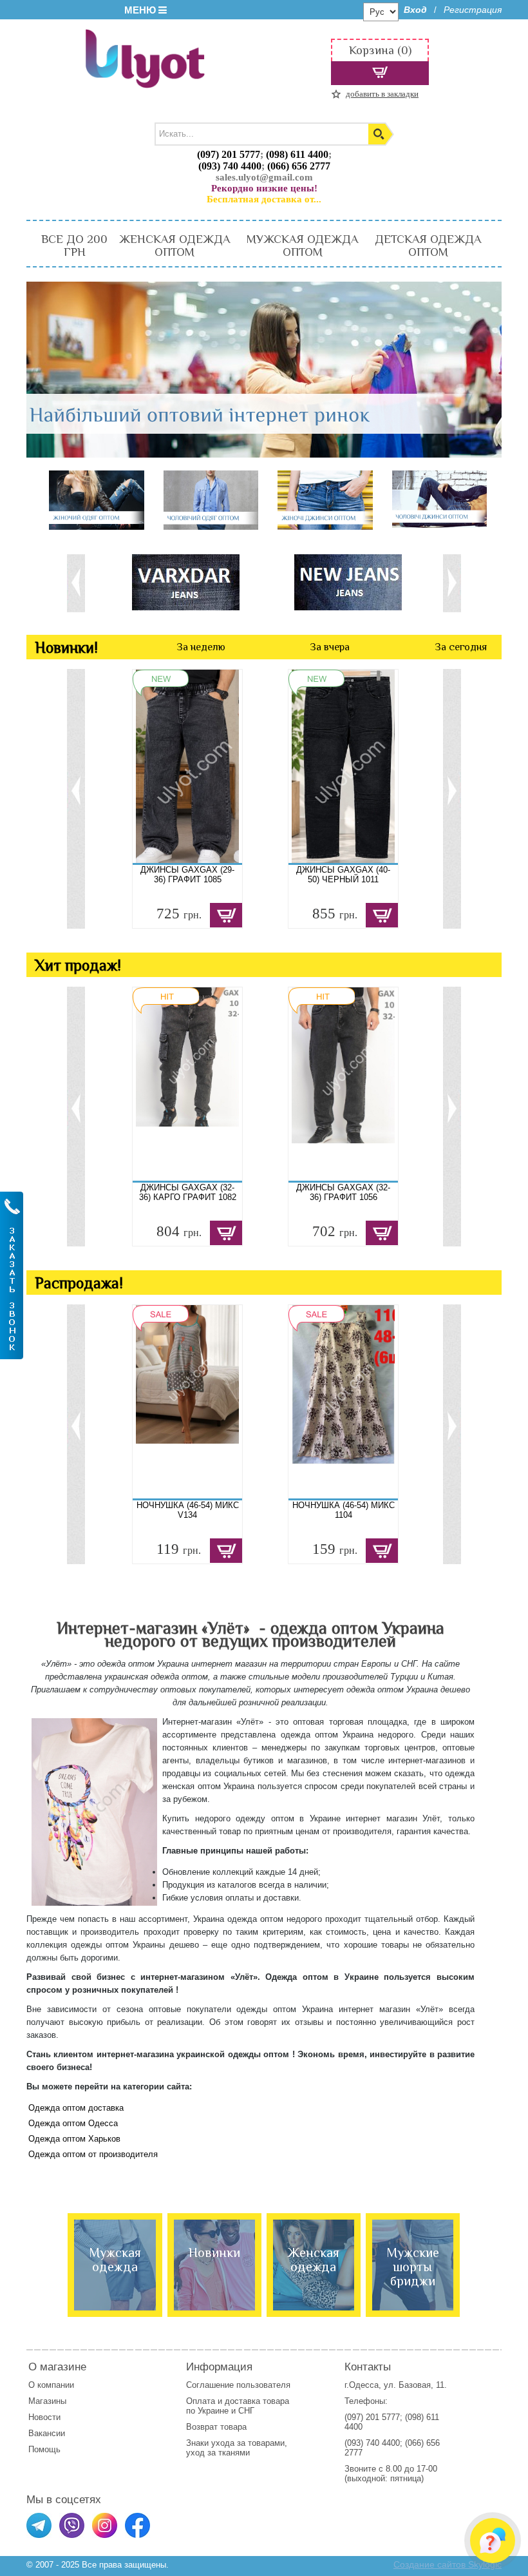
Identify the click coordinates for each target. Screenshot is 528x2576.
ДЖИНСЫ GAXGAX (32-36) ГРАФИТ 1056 (343, 1192)
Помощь (44, 2449)
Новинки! (66, 647)
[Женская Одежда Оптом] (97, 501)
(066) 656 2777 (299, 166)
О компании (51, 2385)
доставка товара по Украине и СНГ (238, 2406)
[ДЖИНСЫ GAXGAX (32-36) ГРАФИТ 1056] (343, 1084)
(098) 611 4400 (297, 154)
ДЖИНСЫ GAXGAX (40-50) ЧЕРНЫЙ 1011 (343, 875)
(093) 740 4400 (230, 166)
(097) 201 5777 (229, 154)
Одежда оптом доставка (76, 2108)
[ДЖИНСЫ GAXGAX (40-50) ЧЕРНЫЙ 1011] (343, 766)
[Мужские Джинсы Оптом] (440, 500)
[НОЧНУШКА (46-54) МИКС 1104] (343, 1402)
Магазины (47, 2401)
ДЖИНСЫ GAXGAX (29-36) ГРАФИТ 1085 (187, 875)
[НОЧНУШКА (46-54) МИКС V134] (187, 1402)
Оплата (201, 2401)
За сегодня (461, 647)
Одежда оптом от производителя (93, 2154)
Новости (44, 2417)
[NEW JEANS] (359, 582)
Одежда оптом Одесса (73, 2123)
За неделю (201, 647)
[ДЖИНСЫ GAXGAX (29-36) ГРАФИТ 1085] (187, 766)
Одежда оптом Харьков (74, 2139)
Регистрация (473, 10)
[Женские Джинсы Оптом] (325, 501)
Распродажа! (79, 1283)
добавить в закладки (382, 94)
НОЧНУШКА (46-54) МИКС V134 (188, 1510)
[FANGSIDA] (196, 582)
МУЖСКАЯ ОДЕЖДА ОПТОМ (302, 246)
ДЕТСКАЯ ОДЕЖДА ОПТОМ (428, 246)
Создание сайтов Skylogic (448, 2564)
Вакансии (47, 2433)
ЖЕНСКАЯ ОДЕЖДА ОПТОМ (174, 246)
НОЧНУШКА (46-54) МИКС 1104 (344, 1510)
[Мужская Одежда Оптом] (211, 501)
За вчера (330, 647)
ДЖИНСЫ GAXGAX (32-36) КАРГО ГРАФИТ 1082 (188, 1192)
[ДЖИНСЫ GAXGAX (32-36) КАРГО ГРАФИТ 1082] (187, 1084)
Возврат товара (218, 2427)
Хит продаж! (78, 965)
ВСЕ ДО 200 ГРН (74, 246)
